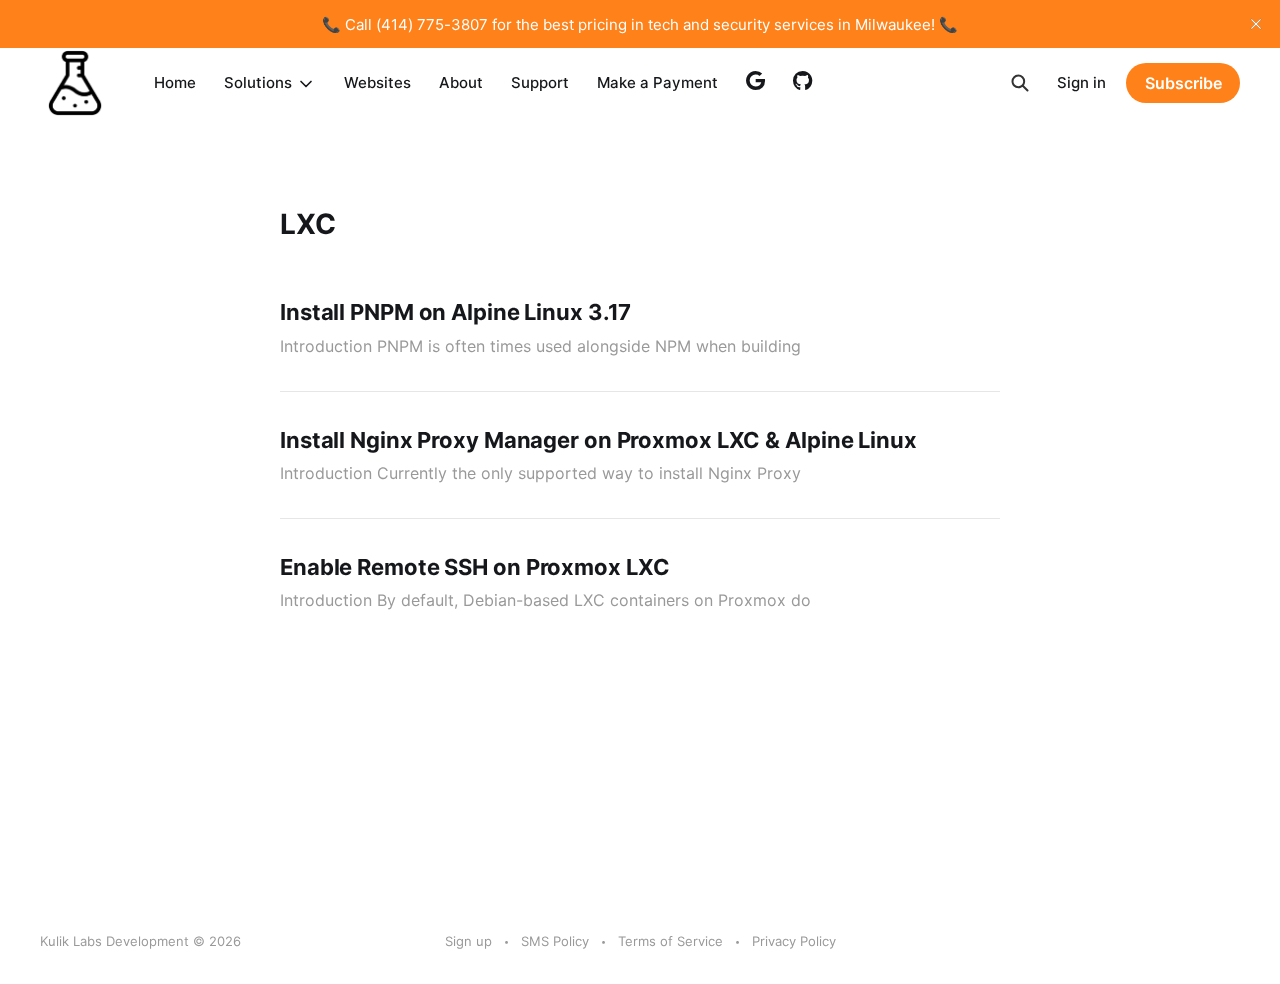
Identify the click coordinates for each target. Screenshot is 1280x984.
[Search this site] (1020, 83)
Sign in (1081, 82)
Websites (377, 82)
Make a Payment (657, 82)
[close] (1256, 24)
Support (540, 82)
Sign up (468, 941)
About (461, 82)
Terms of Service (670, 941)
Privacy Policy (794, 941)
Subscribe (1183, 83)
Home (175, 82)
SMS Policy (555, 941)
